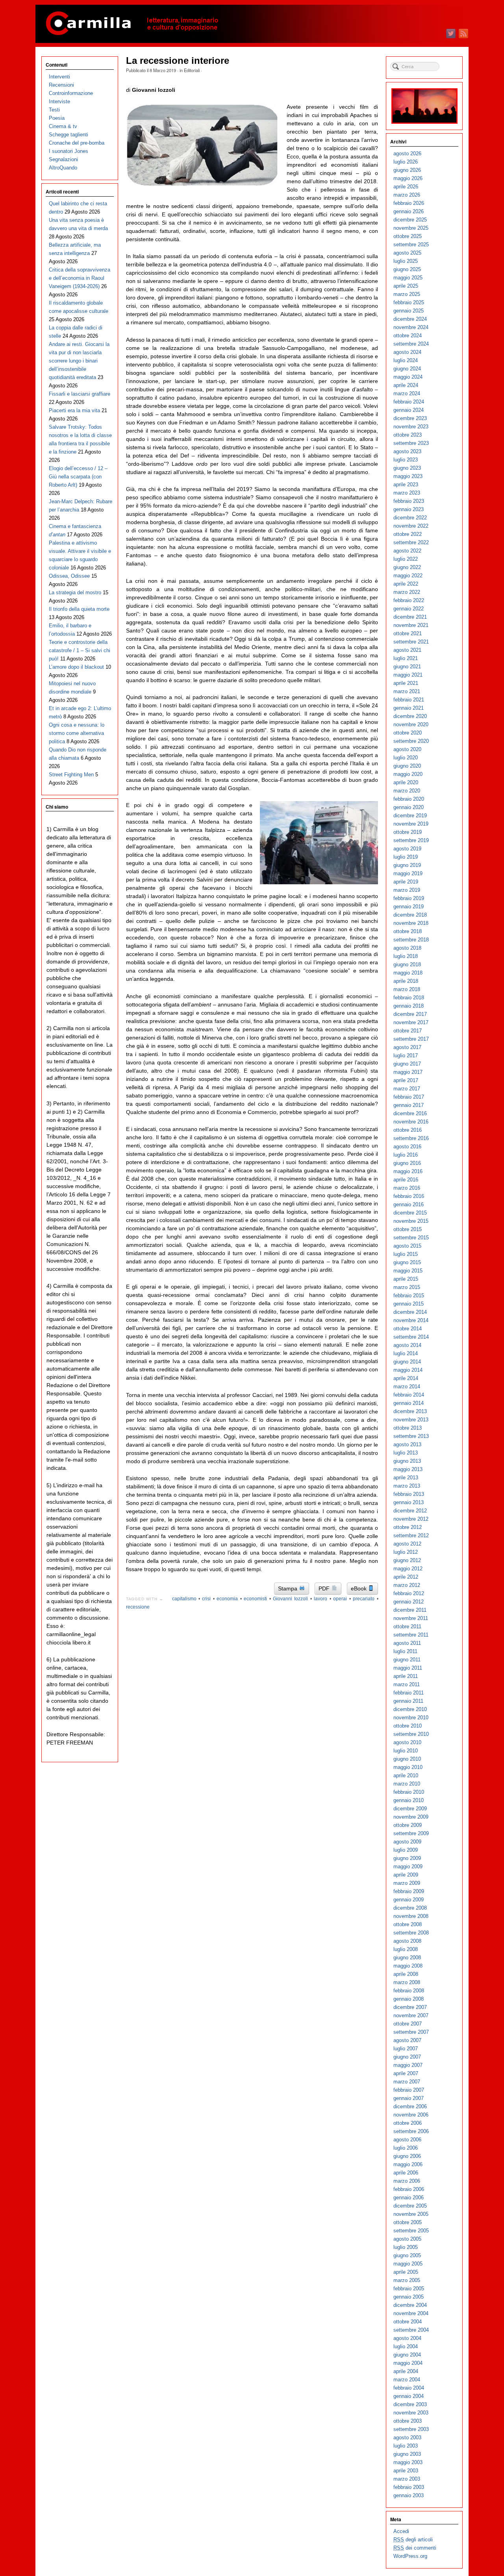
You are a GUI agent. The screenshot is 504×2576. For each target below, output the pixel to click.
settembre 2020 (411, 741)
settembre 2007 (411, 2032)
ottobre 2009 (408, 1825)
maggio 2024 (408, 377)
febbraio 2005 (409, 2289)
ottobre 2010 (408, 1726)
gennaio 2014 (409, 1403)
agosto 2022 (407, 551)
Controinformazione (71, 93)
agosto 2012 (407, 1544)
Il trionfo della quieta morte (79, 609)
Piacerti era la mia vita (74, 410)
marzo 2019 (407, 890)
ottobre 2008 (408, 1924)
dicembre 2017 (410, 1014)
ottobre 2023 (408, 435)
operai (340, 1599)
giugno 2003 (407, 2454)
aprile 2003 (406, 2471)
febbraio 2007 (409, 2090)
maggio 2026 (408, 178)
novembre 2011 (411, 1618)
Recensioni (61, 85)
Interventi (59, 77)
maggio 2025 (408, 278)
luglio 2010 (406, 1751)
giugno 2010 (407, 1759)
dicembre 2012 (410, 1511)
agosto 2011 (407, 1643)
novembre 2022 (411, 526)
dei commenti (415, 2548)
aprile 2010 (406, 1775)
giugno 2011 (407, 1660)
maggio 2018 (408, 973)
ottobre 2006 (408, 2123)
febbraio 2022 (409, 600)
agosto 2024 (407, 352)
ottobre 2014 (408, 1329)
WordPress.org (410, 2556)
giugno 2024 (407, 369)
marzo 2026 (407, 195)
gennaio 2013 (409, 1502)
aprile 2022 (406, 584)
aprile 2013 (406, 1478)
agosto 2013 (407, 1444)
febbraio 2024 (409, 402)
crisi (206, 1599)
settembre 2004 (411, 2330)
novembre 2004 (411, 2313)
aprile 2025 (406, 286)
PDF (325, 1588)
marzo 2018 (407, 989)
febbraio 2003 (409, 2487)
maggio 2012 (408, 1569)
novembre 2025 (411, 228)
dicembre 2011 (410, 1610)
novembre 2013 (411, 1420)
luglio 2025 (406, 261)
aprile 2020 (406, 782)
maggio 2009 (408, 1866)
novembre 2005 (411, 2214)
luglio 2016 (406, 1155)
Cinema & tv (63, 126)
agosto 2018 (407, 948)
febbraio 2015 (409, 1295)
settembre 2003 (411, 2429)
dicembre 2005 (410, 2206)
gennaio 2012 (409, 1602)
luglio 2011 (405, 1651)
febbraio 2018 (409, 998)
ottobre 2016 (408, 1130)
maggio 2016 (408, 1171)
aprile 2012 (406, 1577)
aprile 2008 (406, 1974)
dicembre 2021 (410, 617)
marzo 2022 (407, 592)
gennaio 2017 (409, 1105)
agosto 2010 (407, 1742)
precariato (364, 1599)
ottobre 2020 (408, 733)
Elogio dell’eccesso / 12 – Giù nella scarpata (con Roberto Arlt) (78, 477)
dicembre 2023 (410, 418)
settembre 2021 (411, 642)
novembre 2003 (411, 2413)
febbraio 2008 (409, 1991)
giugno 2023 (407, 468)
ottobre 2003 (408, 2421)
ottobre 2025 (408, 236)
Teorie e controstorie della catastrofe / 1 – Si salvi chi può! (80, 650)
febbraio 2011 (409, 1693)
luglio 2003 (406, 2446)
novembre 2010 (411, 1718)
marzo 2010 (407, 1784)
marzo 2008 (407, 1982)
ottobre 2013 (408, 1428)
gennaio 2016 (409, 1204)
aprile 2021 (406, 683)
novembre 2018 (411, 923)
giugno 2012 (407, 1560)
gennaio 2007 (409, 2098)
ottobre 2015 (408, 1229)
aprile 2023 (406, 485)
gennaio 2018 (409, 1006)
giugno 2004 (407, 2355)
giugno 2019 (407, 865)
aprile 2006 (406, 2173)
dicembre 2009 (410, 1809)
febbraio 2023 (409, 501)
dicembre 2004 (410, 2305)
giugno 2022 (407, 567)
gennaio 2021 (409, 708)
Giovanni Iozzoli (290, 1599)
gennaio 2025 (409, 311)
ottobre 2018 (408, 931)
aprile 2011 (406, 1676)
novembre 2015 (411, 1221)
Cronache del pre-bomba (77, 143)
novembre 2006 (411, 2115)
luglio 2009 (406, 1850)
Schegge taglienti (69, 135)
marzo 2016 (407, 1188)
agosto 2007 (407, 2040)
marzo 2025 (407, 294)
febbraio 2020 (409, 799)
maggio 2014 (408, 1370)
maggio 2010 (408, 1767)
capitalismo (184, 1599)
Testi (54, 110)
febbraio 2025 (409, 302)
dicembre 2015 (410, 1213)
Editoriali (192, 70)
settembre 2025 (411, 245)
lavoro (321, 1599)
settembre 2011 (411, 1635)
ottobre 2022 (408, 534)
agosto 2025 (407, 253)
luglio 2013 (406, 1453)
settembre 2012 (411, 1535)
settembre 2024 (411, 344)
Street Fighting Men (71, 775)
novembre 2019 (411, 824)
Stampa (288, 1588)
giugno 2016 (407, 1163)
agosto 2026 (407, 153)
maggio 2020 (408, 774)
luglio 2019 (406, 857)
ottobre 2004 (408, 2322)
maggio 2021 (408, 675)
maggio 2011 (408, 1668)
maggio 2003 (408, 2462)
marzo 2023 (407, 493)
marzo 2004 (407, 2380)
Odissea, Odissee (69, 576)
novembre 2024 (411, 327)
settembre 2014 (411, 1337)
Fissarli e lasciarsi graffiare (80, 394)
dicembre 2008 (410, 1908)
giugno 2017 (407, 1064)
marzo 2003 (407, 2479)
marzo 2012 (407, 1585)
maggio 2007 (408, 2065)
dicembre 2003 (410, 2404)
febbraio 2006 (409, 2189)
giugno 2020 (407, 766)
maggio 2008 (408, 1966)
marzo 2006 (407, 2181)
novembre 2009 (411, 1817)
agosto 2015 (407, 1246)
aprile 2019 (406, 882)
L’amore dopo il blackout (76, 667)
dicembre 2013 (410, 1411)
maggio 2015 (408, 1271)
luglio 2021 (406, 658)
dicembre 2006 (410, 2106)
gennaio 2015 (409, 1304)
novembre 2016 (411, 1122)
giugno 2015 (407, 1262)
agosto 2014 (407, 1345)
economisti (255, 1599)
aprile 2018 (406, 981)
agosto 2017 (407, 1047)
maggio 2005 (408, 2264)
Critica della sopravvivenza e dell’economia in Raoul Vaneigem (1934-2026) (80, 278)
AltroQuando (63, 168)
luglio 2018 (406, 956)
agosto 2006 (407, 2140)
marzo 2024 (407, 393)
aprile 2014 (406, 1378)
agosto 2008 (407, 1941)
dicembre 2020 (410, 716)
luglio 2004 (406, 2346)
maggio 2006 (408, 2164)
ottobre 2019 (408, 832)
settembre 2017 (411, 1039)
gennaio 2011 (408, 1701)
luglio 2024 (406, 360)
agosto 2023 (407, 451)
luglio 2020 (406, 758)
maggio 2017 (408, 1072)
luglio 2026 (406, 162)
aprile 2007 (406, 2073)
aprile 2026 (406, 187)
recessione (138, 1607)
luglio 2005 (406, 2247)
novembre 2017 (411, 1022)
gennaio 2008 (409, 1999)
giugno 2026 (407, 170)
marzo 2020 (407, 791)
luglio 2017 (406, 1056)
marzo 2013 (407, 1486)
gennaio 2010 (409, 1800)
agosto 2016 (407, 1147)
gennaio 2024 (409, 410)
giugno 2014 (407, 1362)
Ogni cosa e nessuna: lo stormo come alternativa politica (77, 733)
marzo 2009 (407, 1883)
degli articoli (413, 2540)
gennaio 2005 (409, 2297)
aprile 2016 (406, 1180)
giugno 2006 (407, 2156)
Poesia (57, 118)
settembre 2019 (411, 840)
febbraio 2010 (409, 1792)
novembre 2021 (411, 625)
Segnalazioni (63, 159)
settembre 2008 (411, 1933)
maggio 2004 (408, 2363)
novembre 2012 (411, 1519)
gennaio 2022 (409, 609)
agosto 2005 (407, 2239)
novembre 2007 (411, 2015)
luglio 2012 (406, 1552)
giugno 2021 (407, 667)
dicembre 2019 (410, 816)
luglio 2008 (406, 1949)
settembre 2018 (411, 940)
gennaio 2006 (409, 2198)
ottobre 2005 (408, 2222)
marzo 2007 (407, 2082)
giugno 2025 (407, 269)
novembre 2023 (411, 427)
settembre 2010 (411, 1734)
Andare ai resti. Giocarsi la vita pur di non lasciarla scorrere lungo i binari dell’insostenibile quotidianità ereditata (79, 361)
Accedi (401, 2531)
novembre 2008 (411, 1916)
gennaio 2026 (409, 211)
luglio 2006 (406, 2148)
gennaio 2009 (409, 1900)
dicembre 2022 (410, 518)
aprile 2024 (406, 385)
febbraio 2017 (409, 1097)
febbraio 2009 (409, 1891)
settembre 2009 (411, 1833)
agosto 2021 (407, 650)
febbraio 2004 (409, 2388)
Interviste (59, 101)
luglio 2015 (406, 1254)
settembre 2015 (411, 1238)
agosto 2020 (407, 749)
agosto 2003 (407, 2437)
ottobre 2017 (408, 1031)
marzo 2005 (407, 2280)
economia (227, 1599)
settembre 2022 (411, 542)
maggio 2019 (408, 873)
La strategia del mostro (75, 592)
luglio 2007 (406, 2049)
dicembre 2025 (410, 220)
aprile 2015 (406, 1279)
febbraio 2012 (409, 1593)
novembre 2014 (411, 1320)
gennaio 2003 (409, 2495)
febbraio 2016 (409, 1196)
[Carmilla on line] (252, 24)
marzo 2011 (407, 1684)
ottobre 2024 (408, 336)
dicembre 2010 (410, 1709)
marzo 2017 (407, 1089)
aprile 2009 (406, 1875)
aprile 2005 (406, 2272)
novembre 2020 (411, 724)
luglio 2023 (406, 460)
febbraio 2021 (409, 700)
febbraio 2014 (409, 1395)
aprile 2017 (406, 1080)
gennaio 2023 (409, 509)
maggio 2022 (408, 576)
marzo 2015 (407, 1287)
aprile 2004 (406, 2371)
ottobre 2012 (408, 1527)
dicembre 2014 (410, 1312)
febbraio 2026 (409, 203)
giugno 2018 (407, 964)
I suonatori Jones (69, 151)
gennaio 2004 (409, 2396)
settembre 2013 (411, 1436)
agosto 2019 (407, 849)
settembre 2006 (411, 2131)
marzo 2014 (407, 1387)
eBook (359, 1588)
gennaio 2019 (409, 907)
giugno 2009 (407, 1858)
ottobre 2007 (408, 2024)
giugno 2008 (407, 1958)
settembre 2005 (411, 2231)
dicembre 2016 (410, 1113)
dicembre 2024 (410, 319)
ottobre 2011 (407, 1627)
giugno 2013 (407, 1461)
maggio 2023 (408, 476)
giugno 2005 (407, 2255)
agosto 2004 (407, 2338)
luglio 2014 (406, 1353)
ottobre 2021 (408, 633)
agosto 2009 (407, 1842)
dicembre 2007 (410, 2007)
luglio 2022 (406, 559)
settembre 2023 (411, 443)
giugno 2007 (407, 2057)
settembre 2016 (411, 1138)
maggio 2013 (408, 1469)
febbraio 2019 (409, 898)
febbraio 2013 (409, 1494)
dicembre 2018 (410, 915)
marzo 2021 (407, 691)
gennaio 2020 (409, 807)
